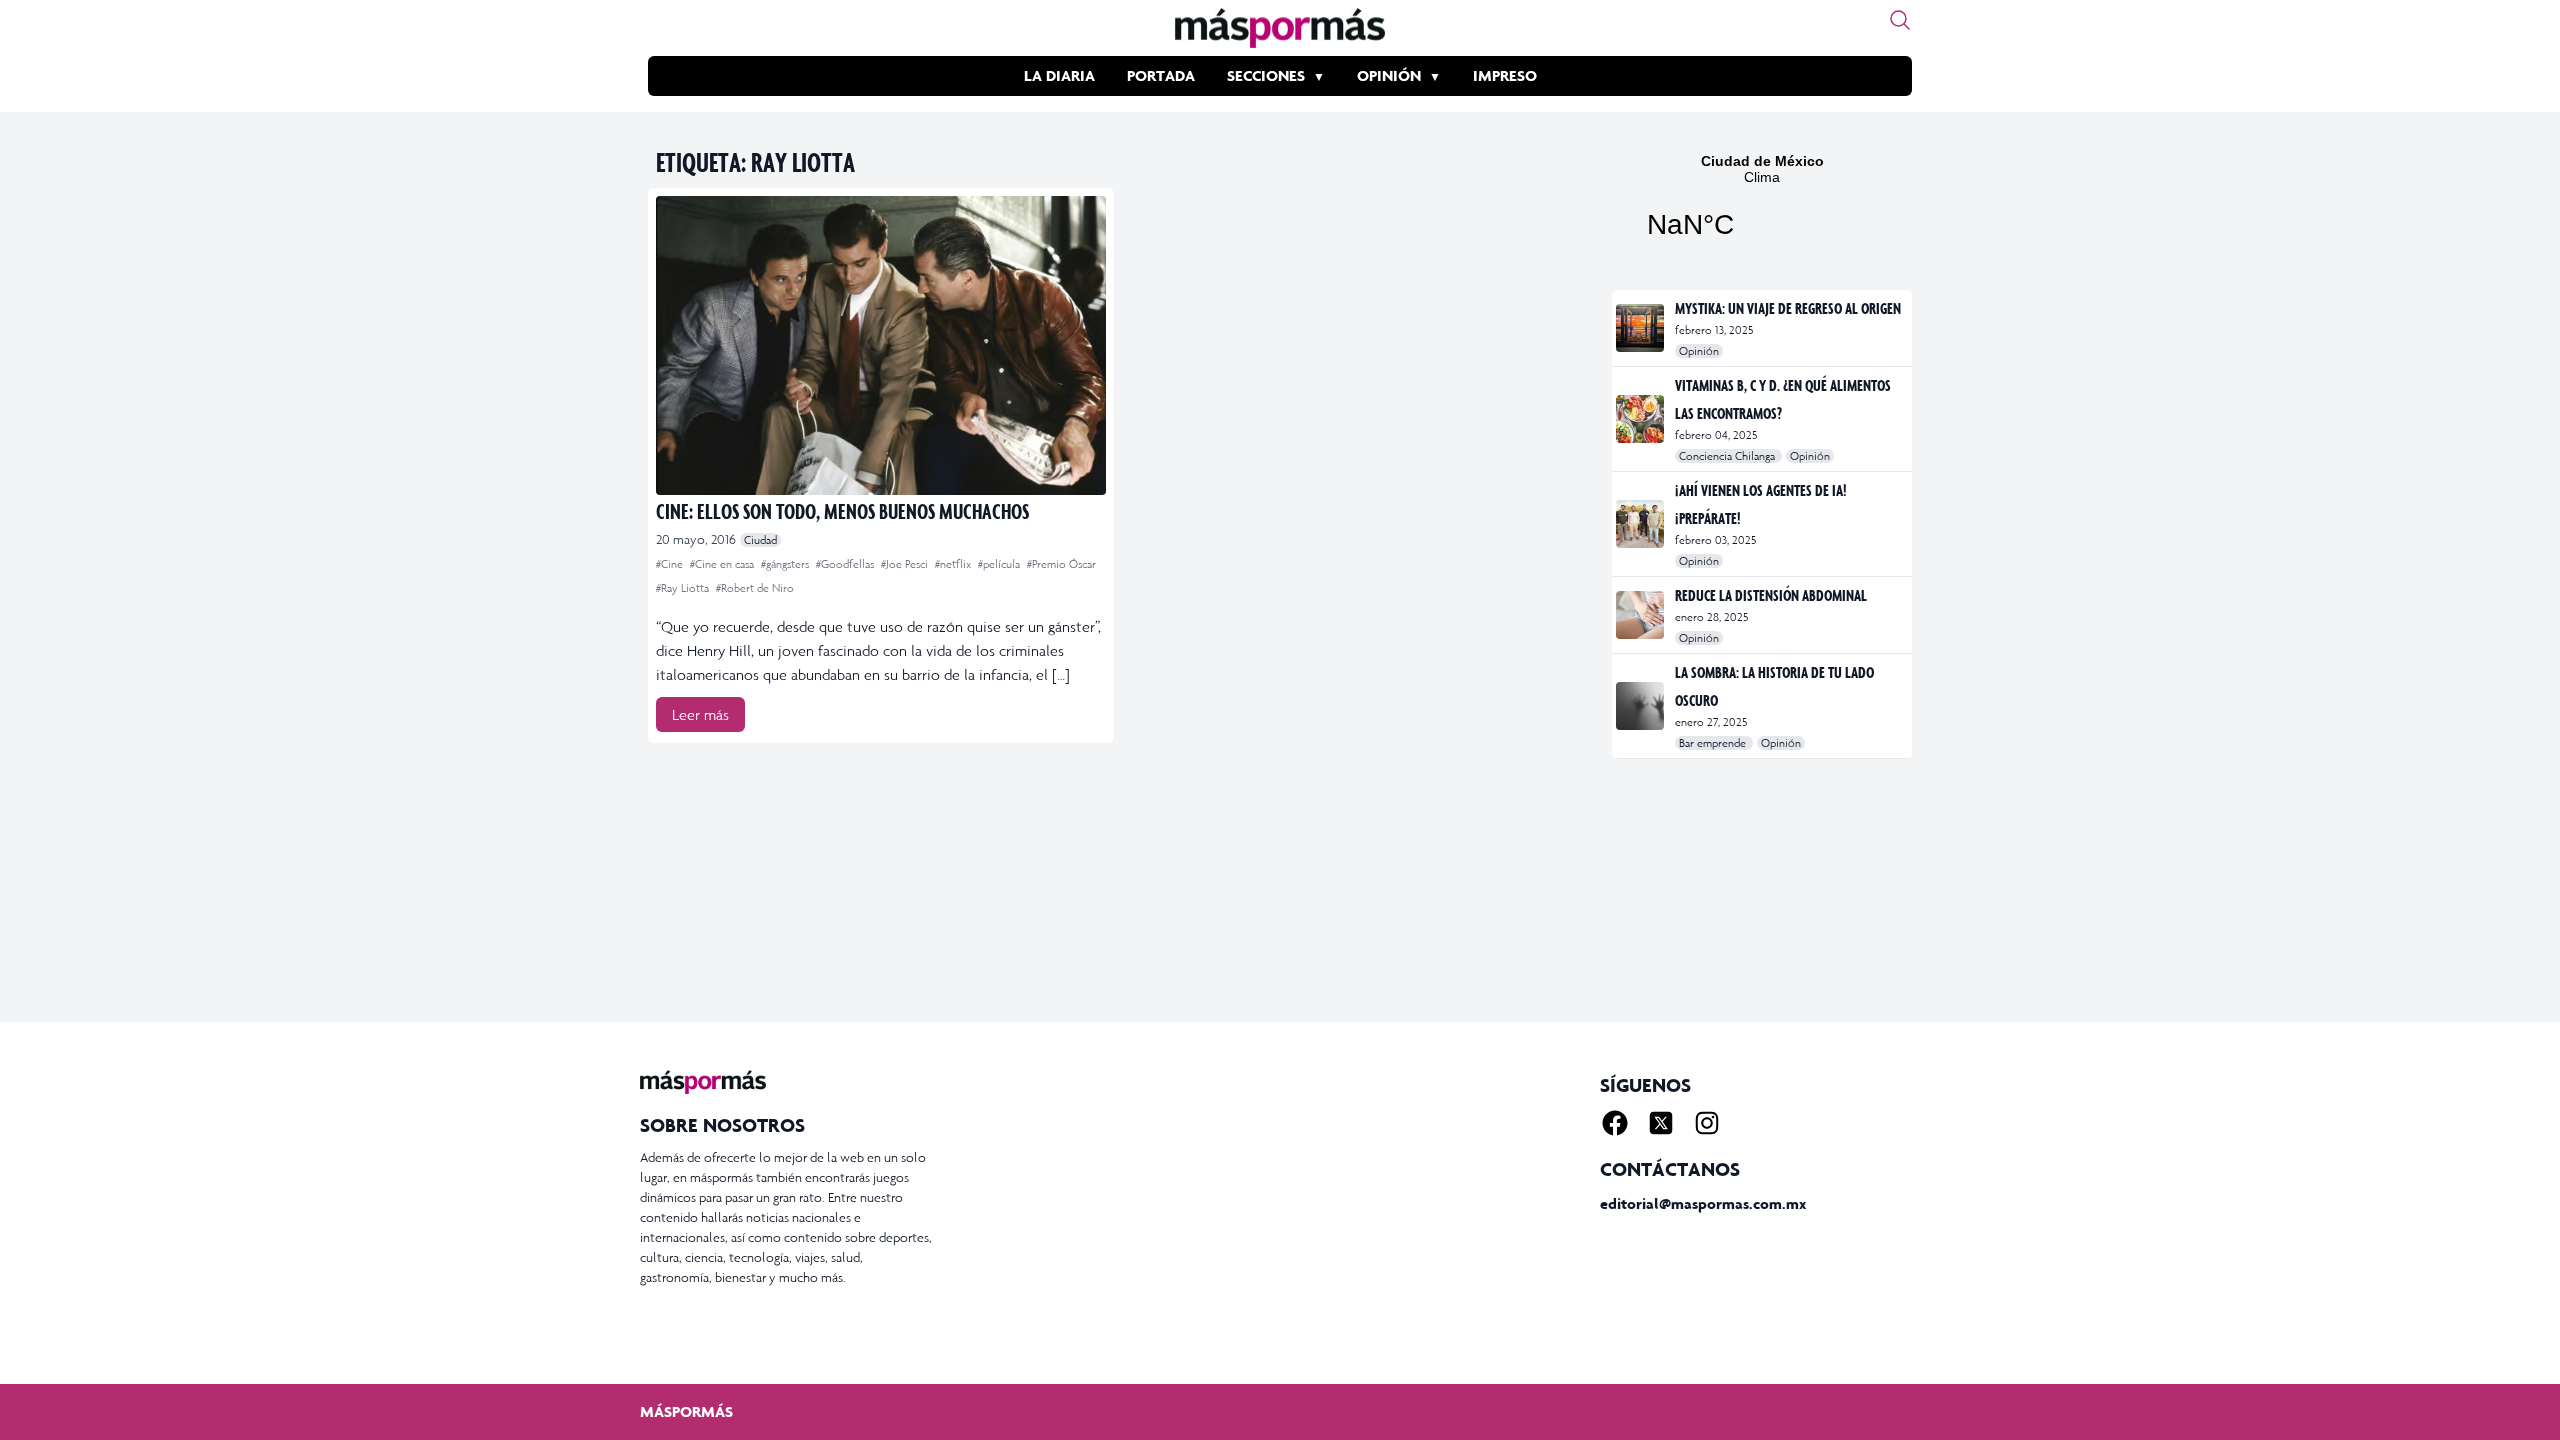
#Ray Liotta (684, 588)
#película (1000, 564)
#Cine (671, 564)
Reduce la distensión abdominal (1771, 595)
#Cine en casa (723, 564)
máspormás (686, 1411)
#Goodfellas (846, 564)
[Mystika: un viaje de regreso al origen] (1641, 328)
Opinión (1389, 75)
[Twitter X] (1661, 1123)
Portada (1161, 75)
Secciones (1266, 75)
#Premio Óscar (1061, 564)
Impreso (1505, 75)
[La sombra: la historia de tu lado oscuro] (1641, 706)
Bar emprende (1714, 743)
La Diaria (1059, 75)
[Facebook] (1615, 1123)
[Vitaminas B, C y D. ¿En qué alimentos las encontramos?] (1641, 419)
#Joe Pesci (906, 564)
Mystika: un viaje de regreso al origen (1788, 308)
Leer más (700, 714)
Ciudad (760, 540)
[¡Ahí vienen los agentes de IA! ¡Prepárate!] (1641, 524)
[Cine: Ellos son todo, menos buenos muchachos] (881, 345)
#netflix (954, 564)
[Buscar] (1900, 20)
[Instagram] (1707, 1123)
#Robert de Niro (755, 588)
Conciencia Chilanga (1728, 456)
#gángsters (786, 564)
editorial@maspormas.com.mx (1703, 1203)
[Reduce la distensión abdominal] (1641, 615)
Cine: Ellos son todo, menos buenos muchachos (842, 510)
